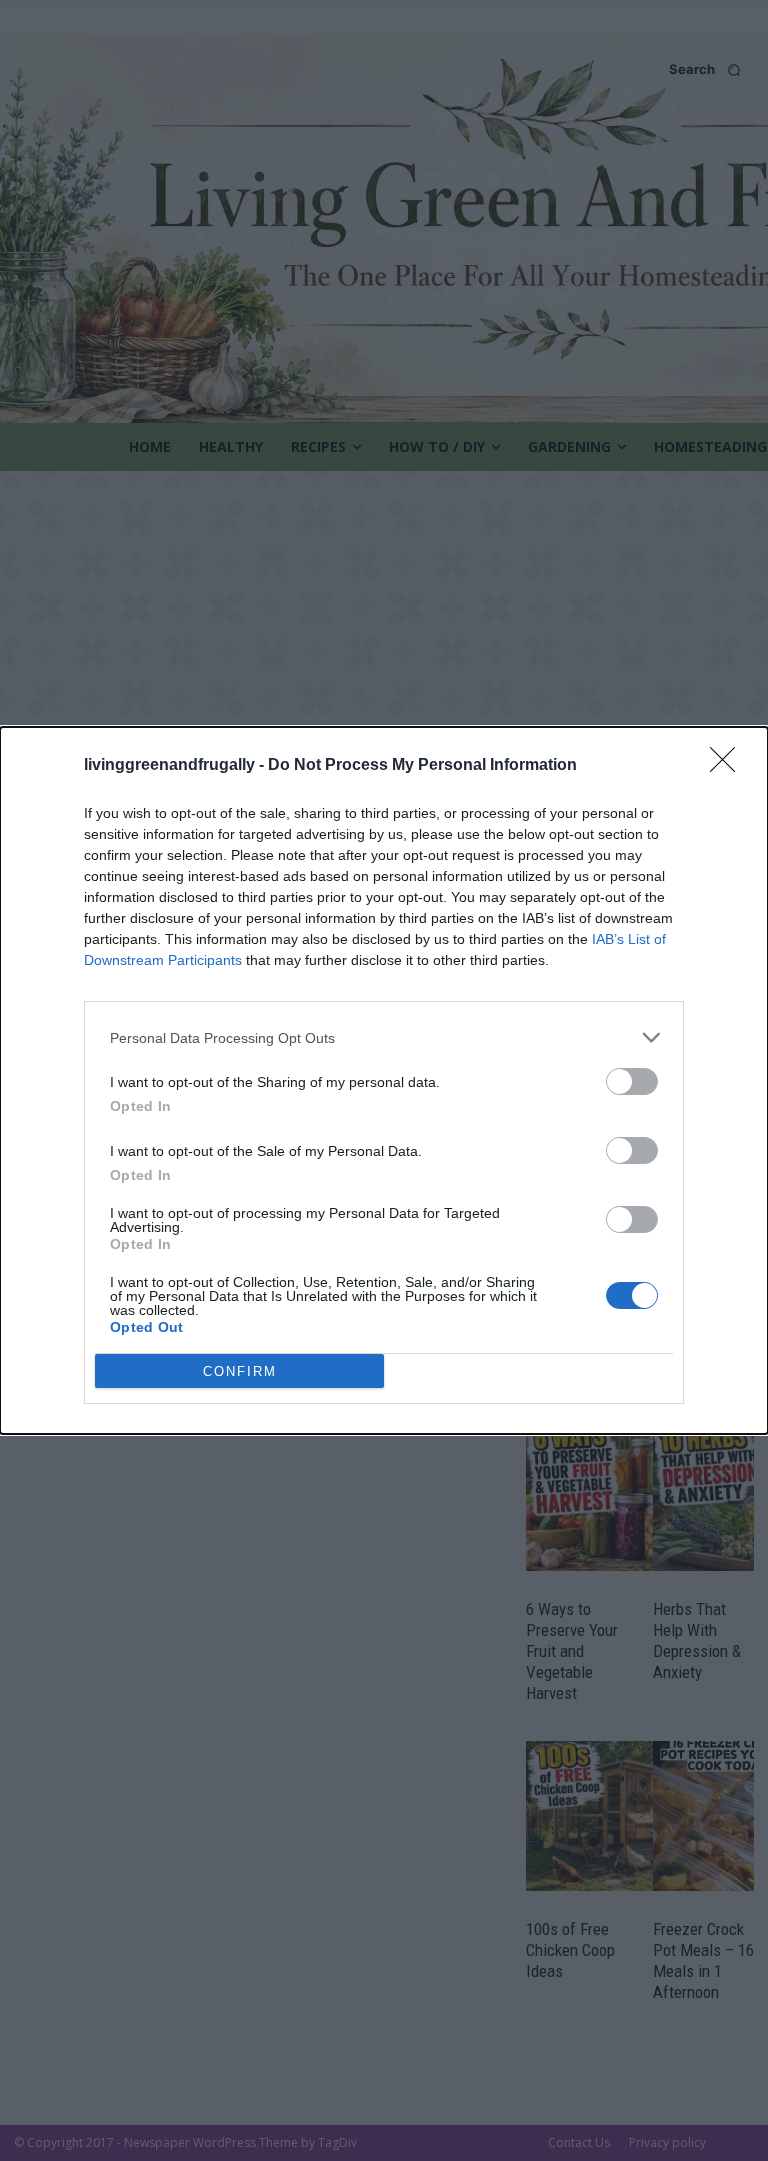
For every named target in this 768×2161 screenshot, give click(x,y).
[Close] (729, 766)
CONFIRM (240, 1371)
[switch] (632, 1081)
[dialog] (384, 1080)
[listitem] (384, 1037)
